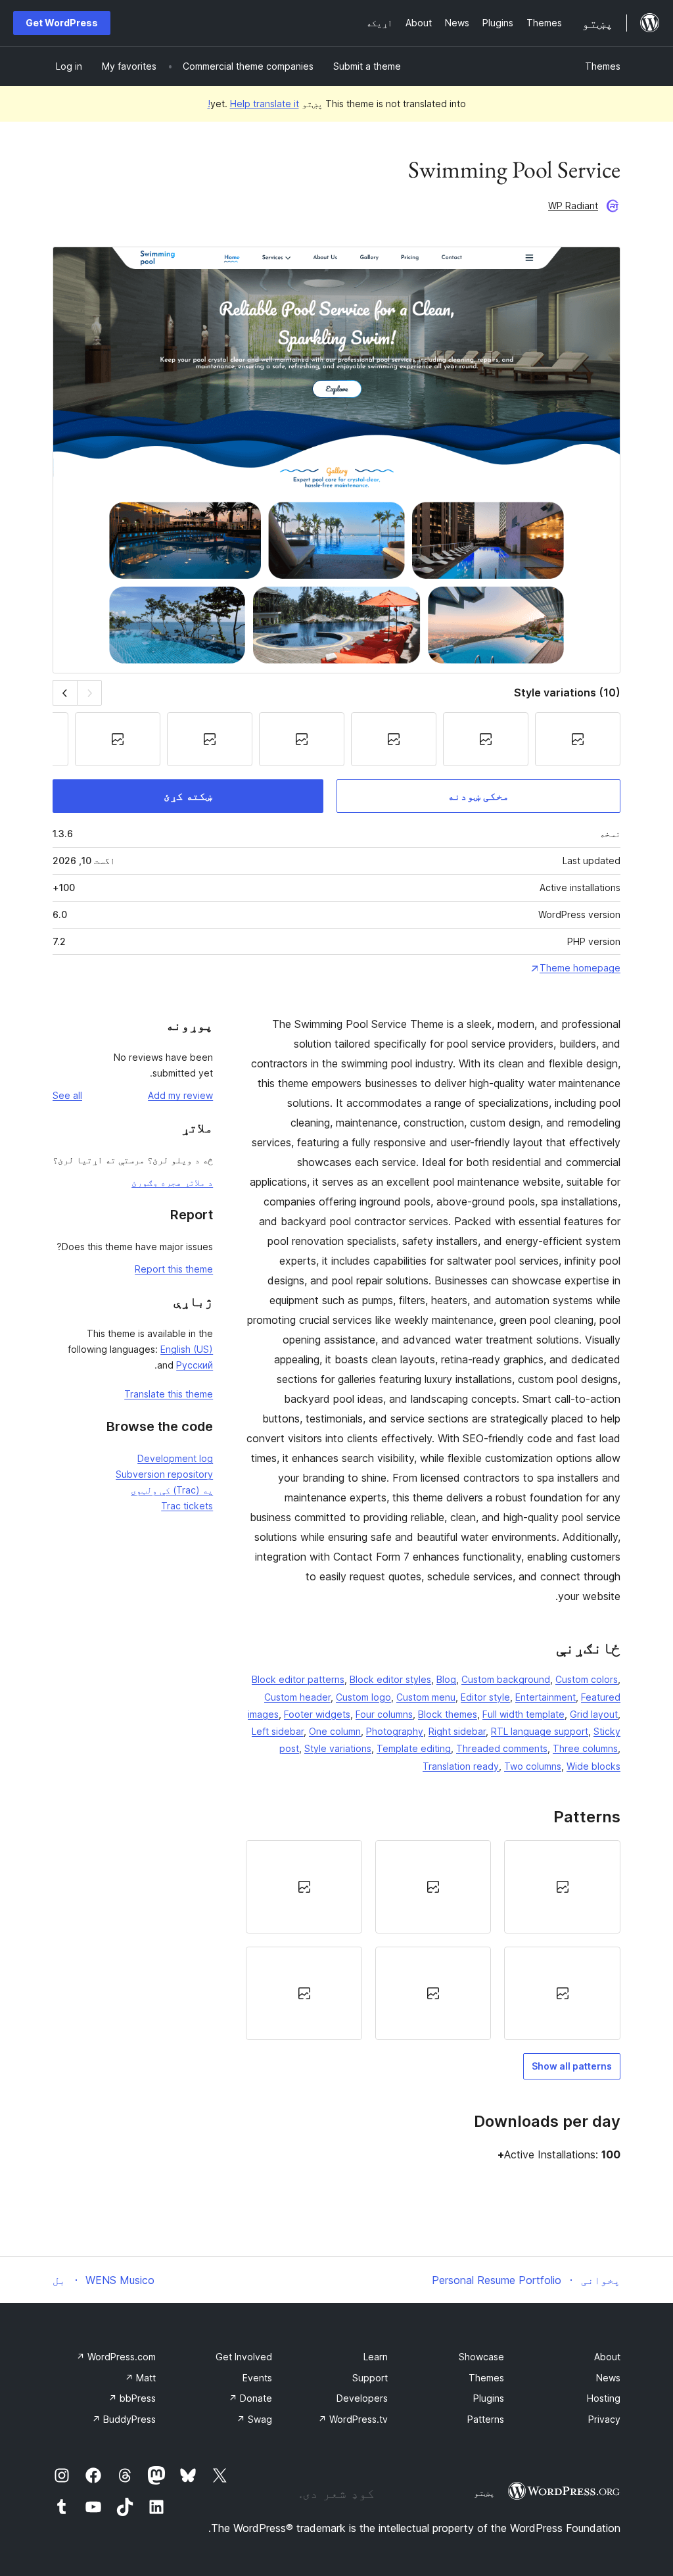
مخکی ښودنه (478, 796)
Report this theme (174, 1269)
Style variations (338, 1748)
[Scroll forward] (65, 693)
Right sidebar (457, 1731)
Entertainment (545, 1697)
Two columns (533, 1766)
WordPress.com (116, 2357)
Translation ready (461, 1766)
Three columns (585, 1748)
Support (370, 2378)
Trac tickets (187, 1506)
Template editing (414, 1748)
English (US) (187, 1349)
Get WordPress (62, 23)
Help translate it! (253, 104)
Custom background (506, 1679)
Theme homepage (580, 968)
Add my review (180, 1095)
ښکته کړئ (188, 796)
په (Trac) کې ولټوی (172, 1490)
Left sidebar (278, 1731)
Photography (395, 1731)
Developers (362, 2398)
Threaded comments (502, 1748)
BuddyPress (124, 2419)
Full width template (523, 1714)
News (608, 2378)
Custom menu (426, 1697)
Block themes (448, 1714)
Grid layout (594, 1714)
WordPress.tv (353, 2419)
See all (67, 1095)
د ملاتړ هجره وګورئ (172, 1182)
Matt (140, 2378)
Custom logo (363, 1697)
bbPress (132, 2398)
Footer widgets (317, 1714)
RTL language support (540, 1731)
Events (257, 2378)
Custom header (297, 1697)
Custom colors (587, 1679)
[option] (562, 1887)
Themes (603, 66)
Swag (254, 2419)
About (607, 2357)
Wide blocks (593, 1766)
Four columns (384, 1714)
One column (335, 1731)
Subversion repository (164, 1474)
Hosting (604, 2398)
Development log (175, 1458)
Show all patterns (572, 2066)
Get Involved (244, 2357)
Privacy (604, 2419)
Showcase (481, 2357)
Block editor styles (390, 1679)
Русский (195, 1365)
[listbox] (433, 1940)
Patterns (486, 2419)
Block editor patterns (298, 1679)
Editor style (485, 1697)
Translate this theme (169, 1394)
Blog (446, 1679)
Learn (376, 2357)
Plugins (489, 2398)
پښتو (484, 2492)
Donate (250, 2398)
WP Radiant (573, 206)
